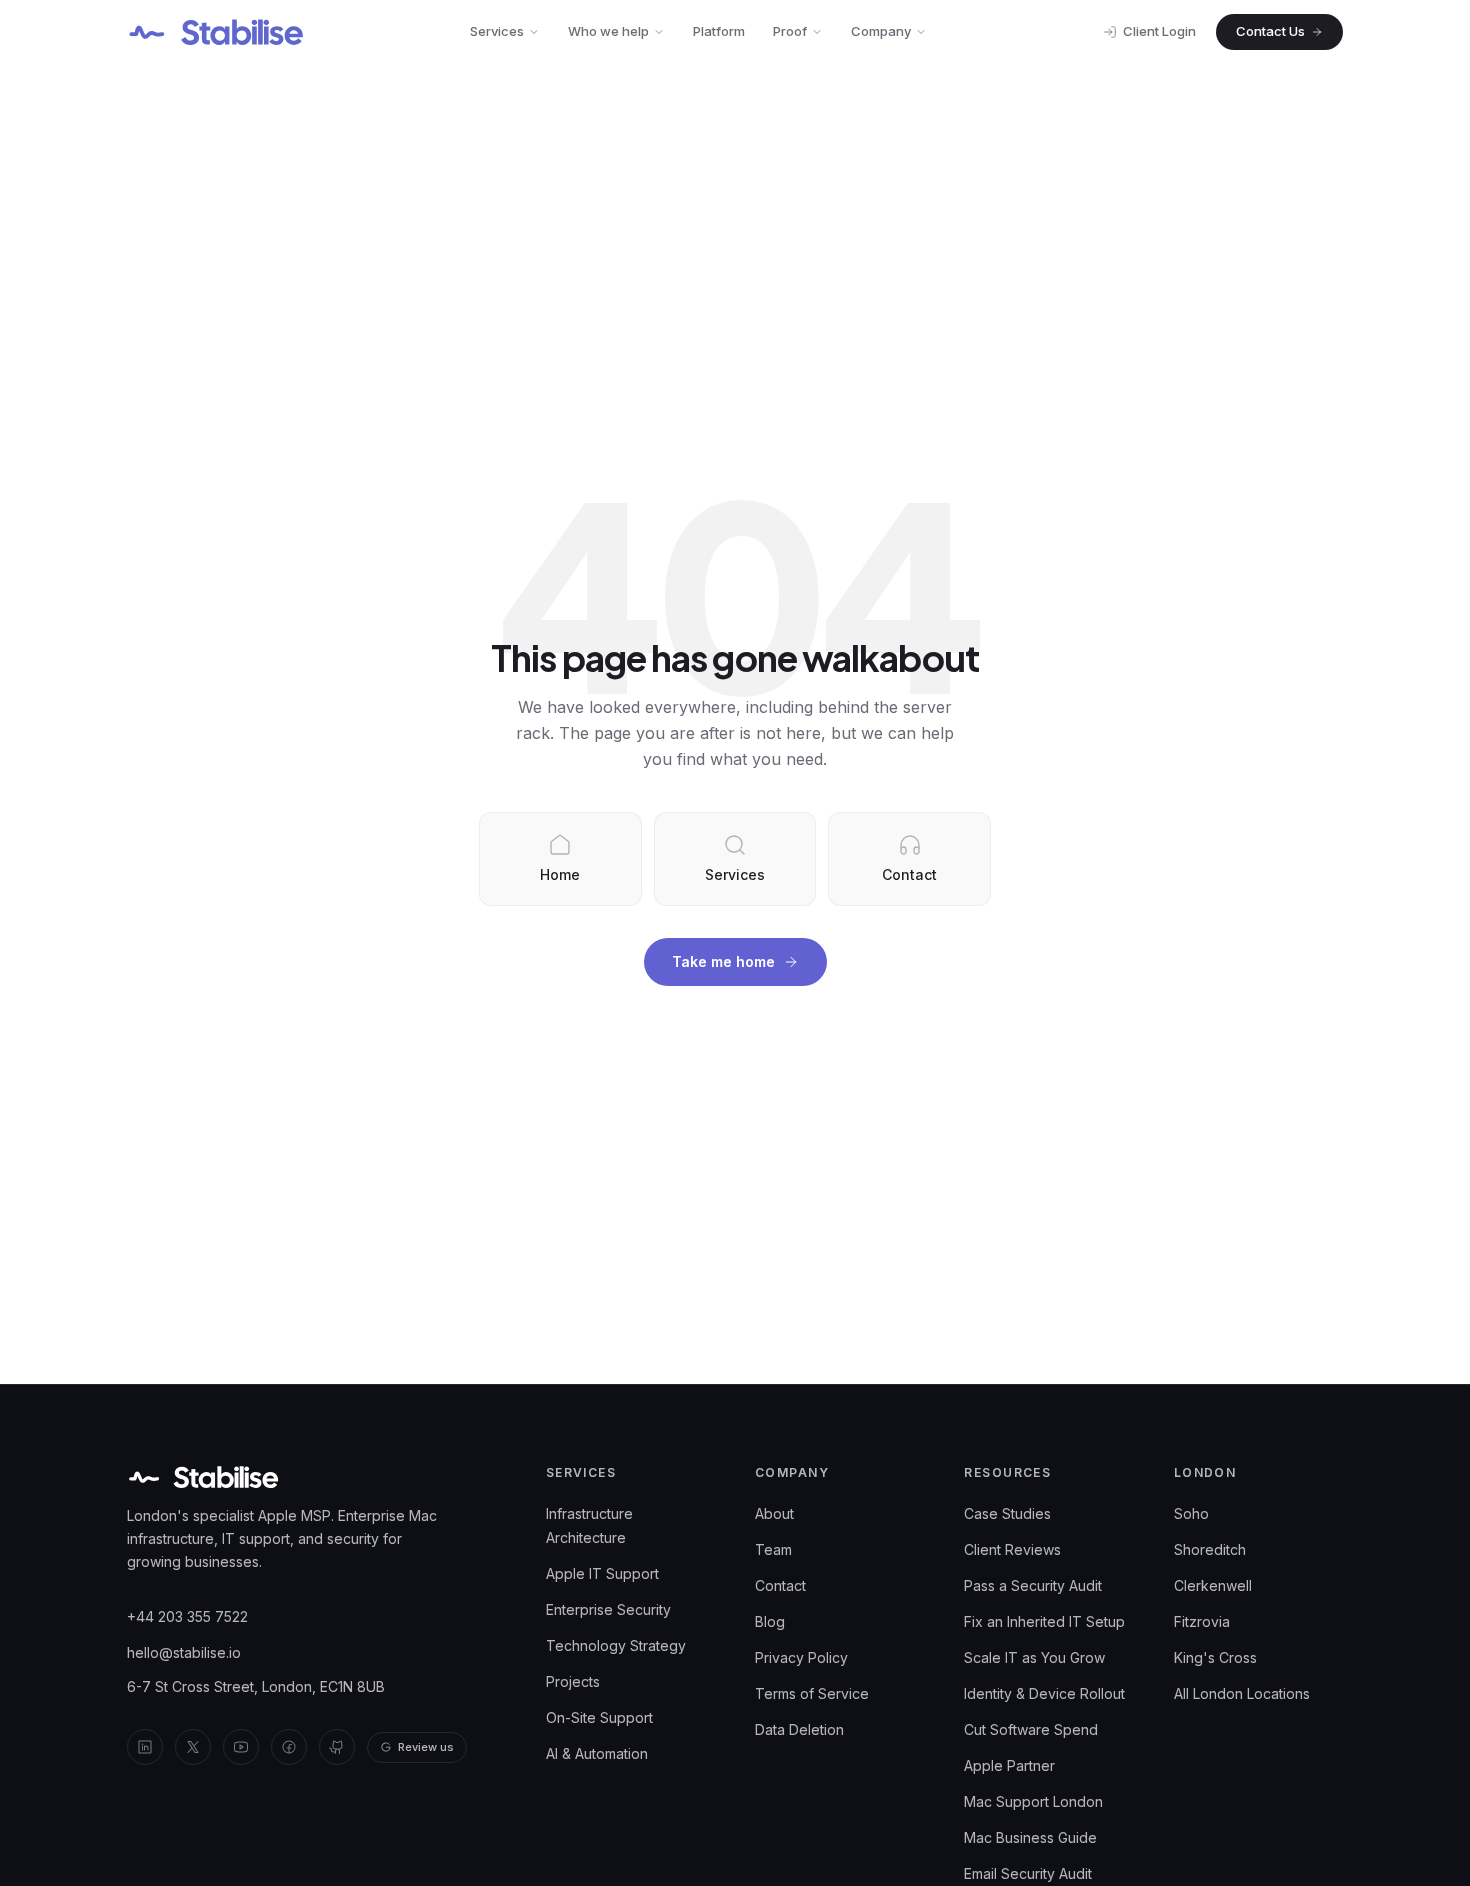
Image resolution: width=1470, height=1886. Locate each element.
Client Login (1159, 31)
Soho (1191, 1513)
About (774, 1513)
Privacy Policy (801, 1657)
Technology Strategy (616, 1645)
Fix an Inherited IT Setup (1044, 1621)
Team (773, 1549)
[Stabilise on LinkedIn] (145, 1747)
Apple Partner (1009, 1765)
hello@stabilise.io (184, 1652)
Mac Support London (1033, 1801)
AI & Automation (597, 1753)
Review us (426, 1747)
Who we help (608, 31)
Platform (719, 31)
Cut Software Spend (1031, 1729)
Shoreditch (1210, 1549)
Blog (770, 1621)
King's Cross (1215, 1657)
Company (881, 31)
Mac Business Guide (1030, 1837)
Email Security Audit (1028, 1873)
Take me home (723, 961)
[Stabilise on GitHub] (337, 1747)
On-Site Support (599, 1717)
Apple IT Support (602, 1573)
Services (497, 31)
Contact (780, 1585)
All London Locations (1242, 1693)
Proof (790, 31)
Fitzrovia (1202, 1621)
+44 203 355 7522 (187, 1616)
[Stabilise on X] (193, 1747)
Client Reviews (1012, 1549)
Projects (573, 1681)
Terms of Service (812, 1693)
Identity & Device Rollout (1044, 1693)
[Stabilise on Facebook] (289, 1747)
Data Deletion (799, 1729)
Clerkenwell (1213, 1585)
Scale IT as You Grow (1034, 1657)
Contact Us (1270, 31)
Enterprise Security (608, 1609)
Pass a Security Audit (1033, 1585)
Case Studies (1007, 1513)
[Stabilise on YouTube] (241, 1747)
